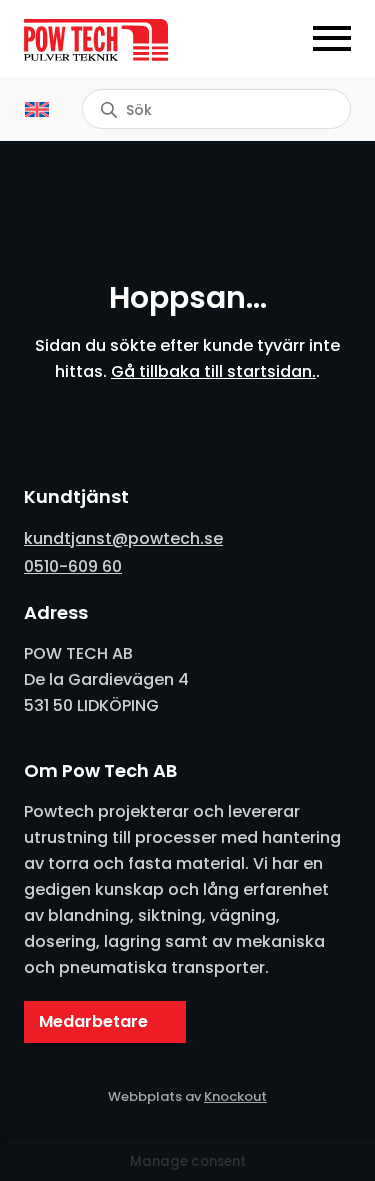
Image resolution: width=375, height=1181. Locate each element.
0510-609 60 (73, 566)
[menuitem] (37, 109)
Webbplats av (187, 1096)
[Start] (106, 40)
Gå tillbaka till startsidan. (213, 371)
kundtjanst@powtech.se (123, 538)
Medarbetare (93, 1021)
